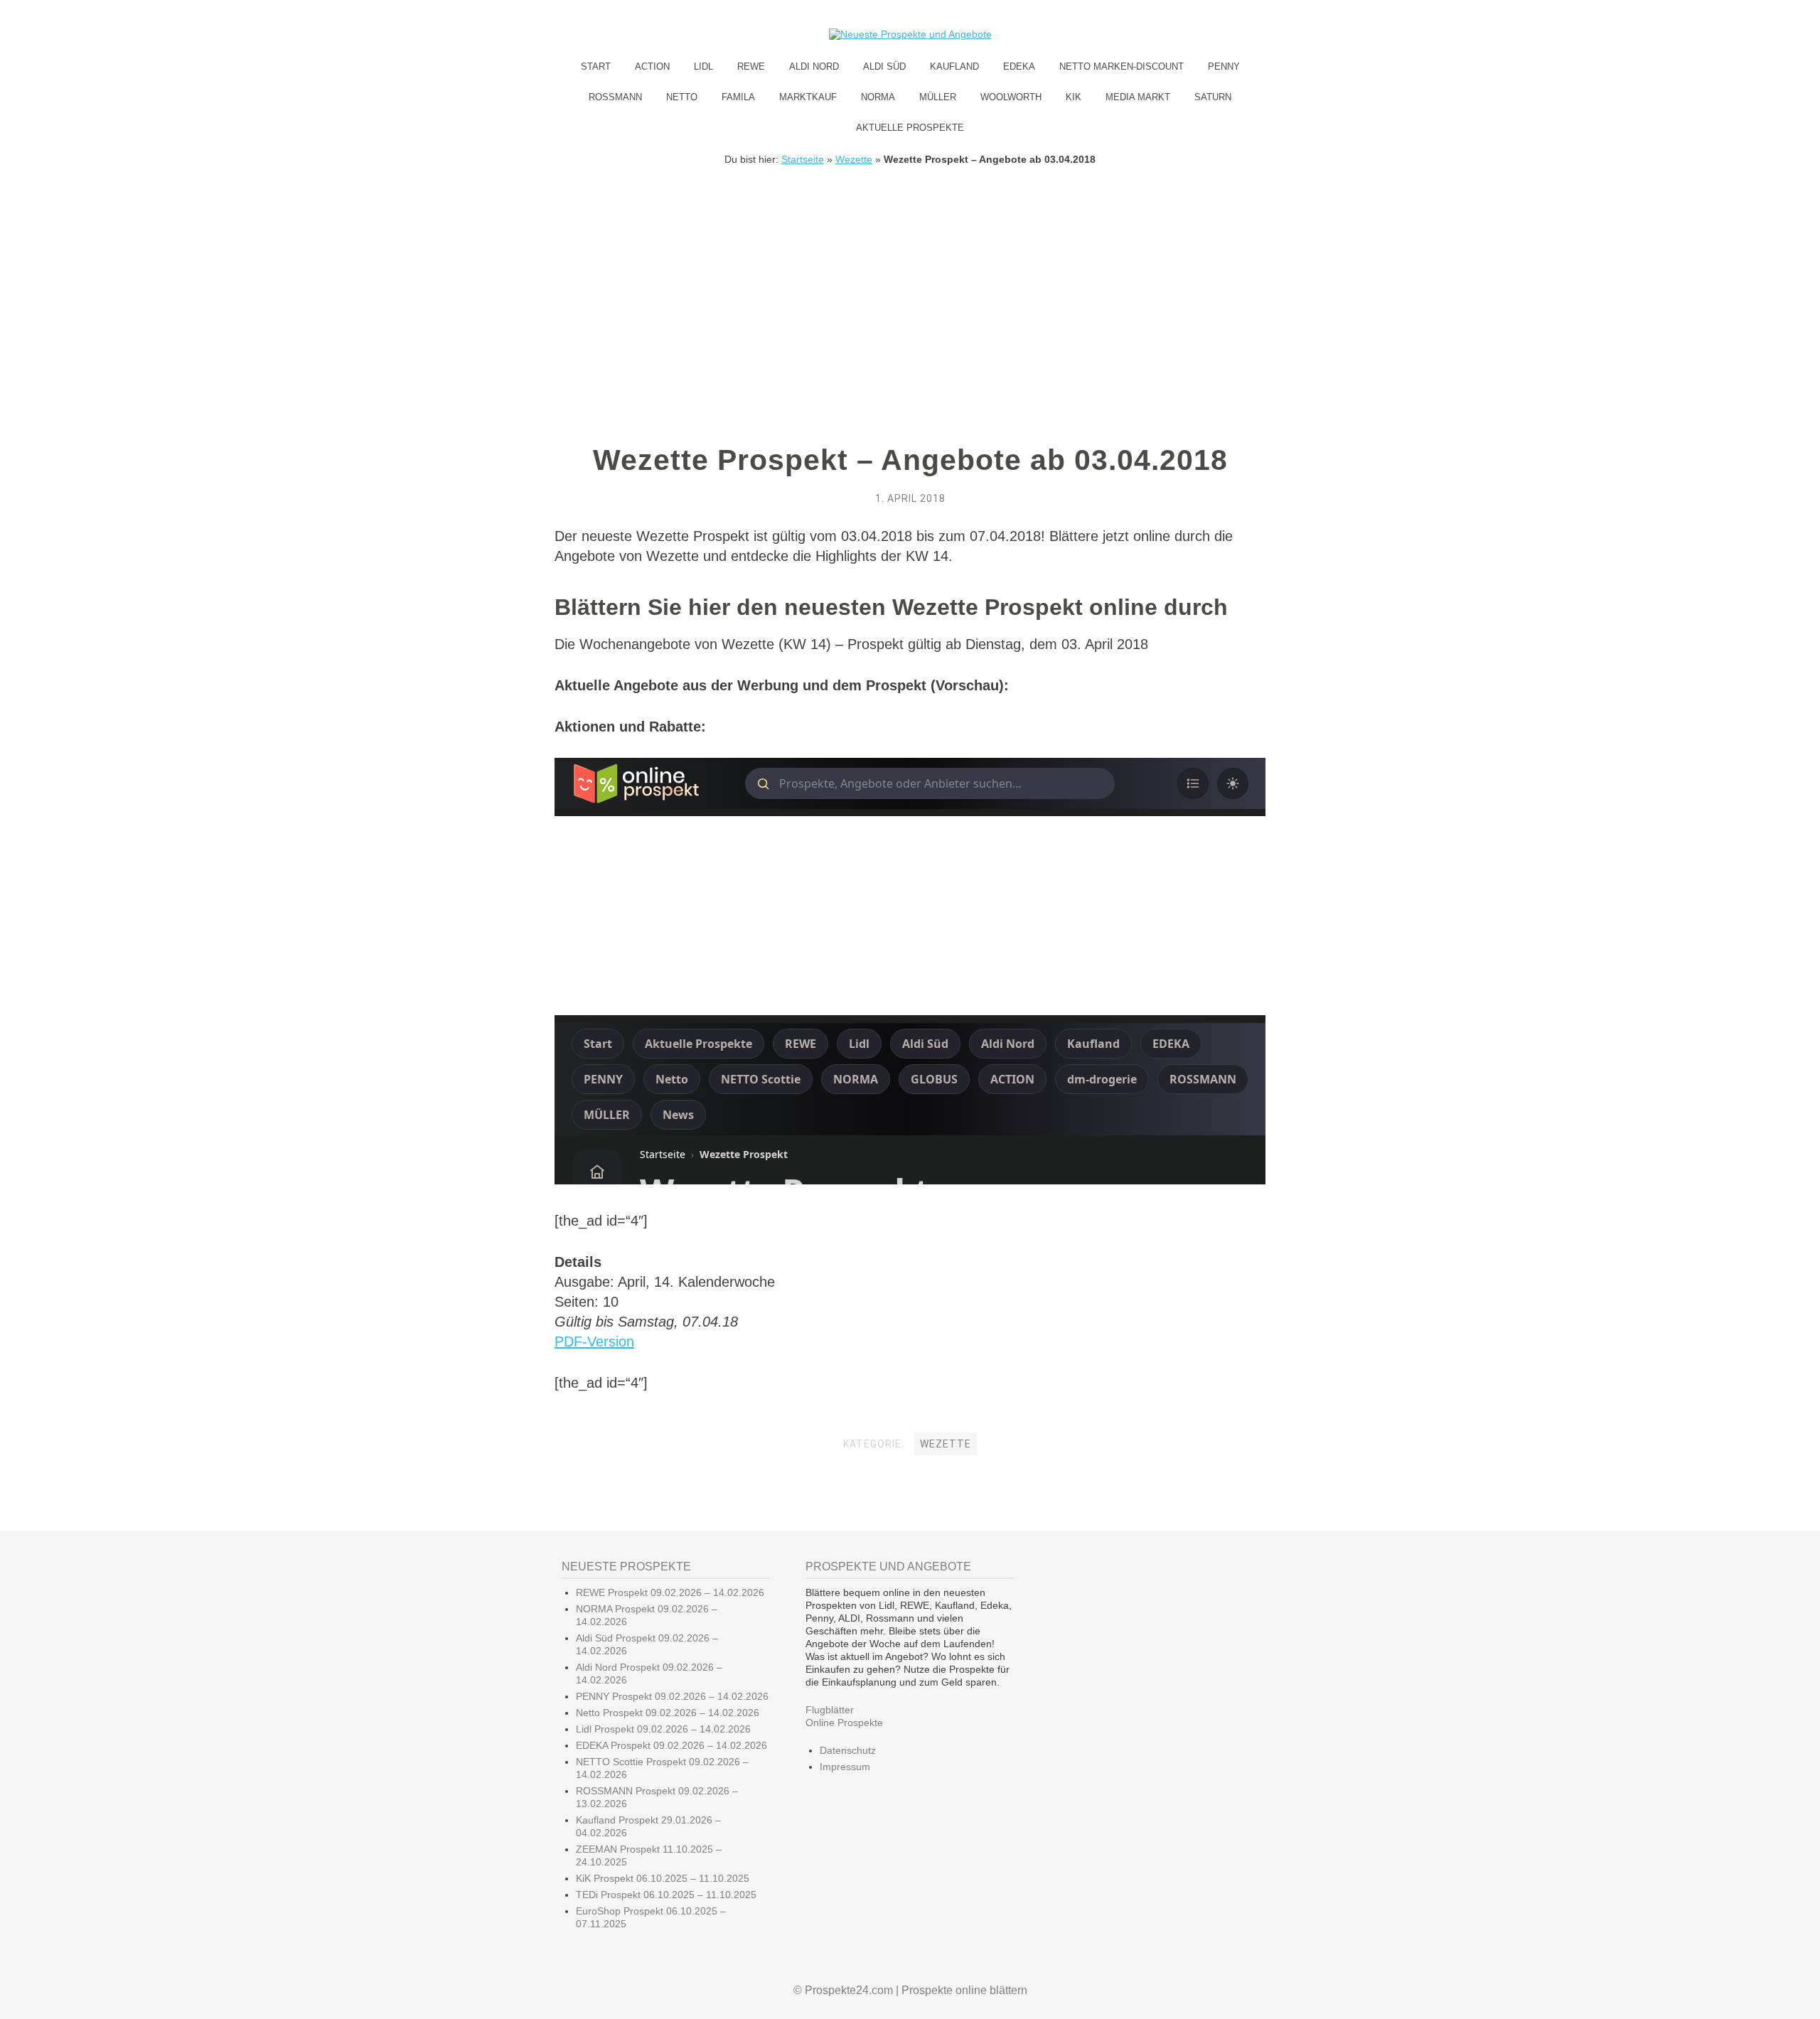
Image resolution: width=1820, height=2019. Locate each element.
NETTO (682, 97)
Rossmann (615, 97)
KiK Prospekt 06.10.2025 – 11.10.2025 (663, 1878)
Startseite (803, 159)
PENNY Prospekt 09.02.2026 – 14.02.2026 (672, 1696)
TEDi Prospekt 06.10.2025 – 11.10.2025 (666, 1895)
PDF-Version (594, 1341)
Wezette (854, 159)
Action (652, 66)
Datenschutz (848, 1750)
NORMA (878, 97)
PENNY (1224, 66)
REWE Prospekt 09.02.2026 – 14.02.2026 (670, 1592)
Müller (938, 97)
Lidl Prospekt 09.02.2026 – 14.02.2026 (663, 1729)
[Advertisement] (910, 272)
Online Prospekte (844, 1723)
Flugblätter (830, 1710)
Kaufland (954, 66)
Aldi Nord (814, 66)
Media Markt (1138, 97)
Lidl (703, 66)
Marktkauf (808, 97)
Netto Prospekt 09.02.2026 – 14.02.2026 (668, 1713)
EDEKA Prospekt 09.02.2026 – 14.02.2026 (671, 1745)
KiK (1074, 97)
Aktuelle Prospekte (910, 128)
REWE (751, 66)
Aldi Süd (884, 66)
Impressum (845, 1767)
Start (596, 66)
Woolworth (1011, 97)
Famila (738, 97)
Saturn (1213, 97)
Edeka (1019, 66)
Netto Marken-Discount (1122, 66)
